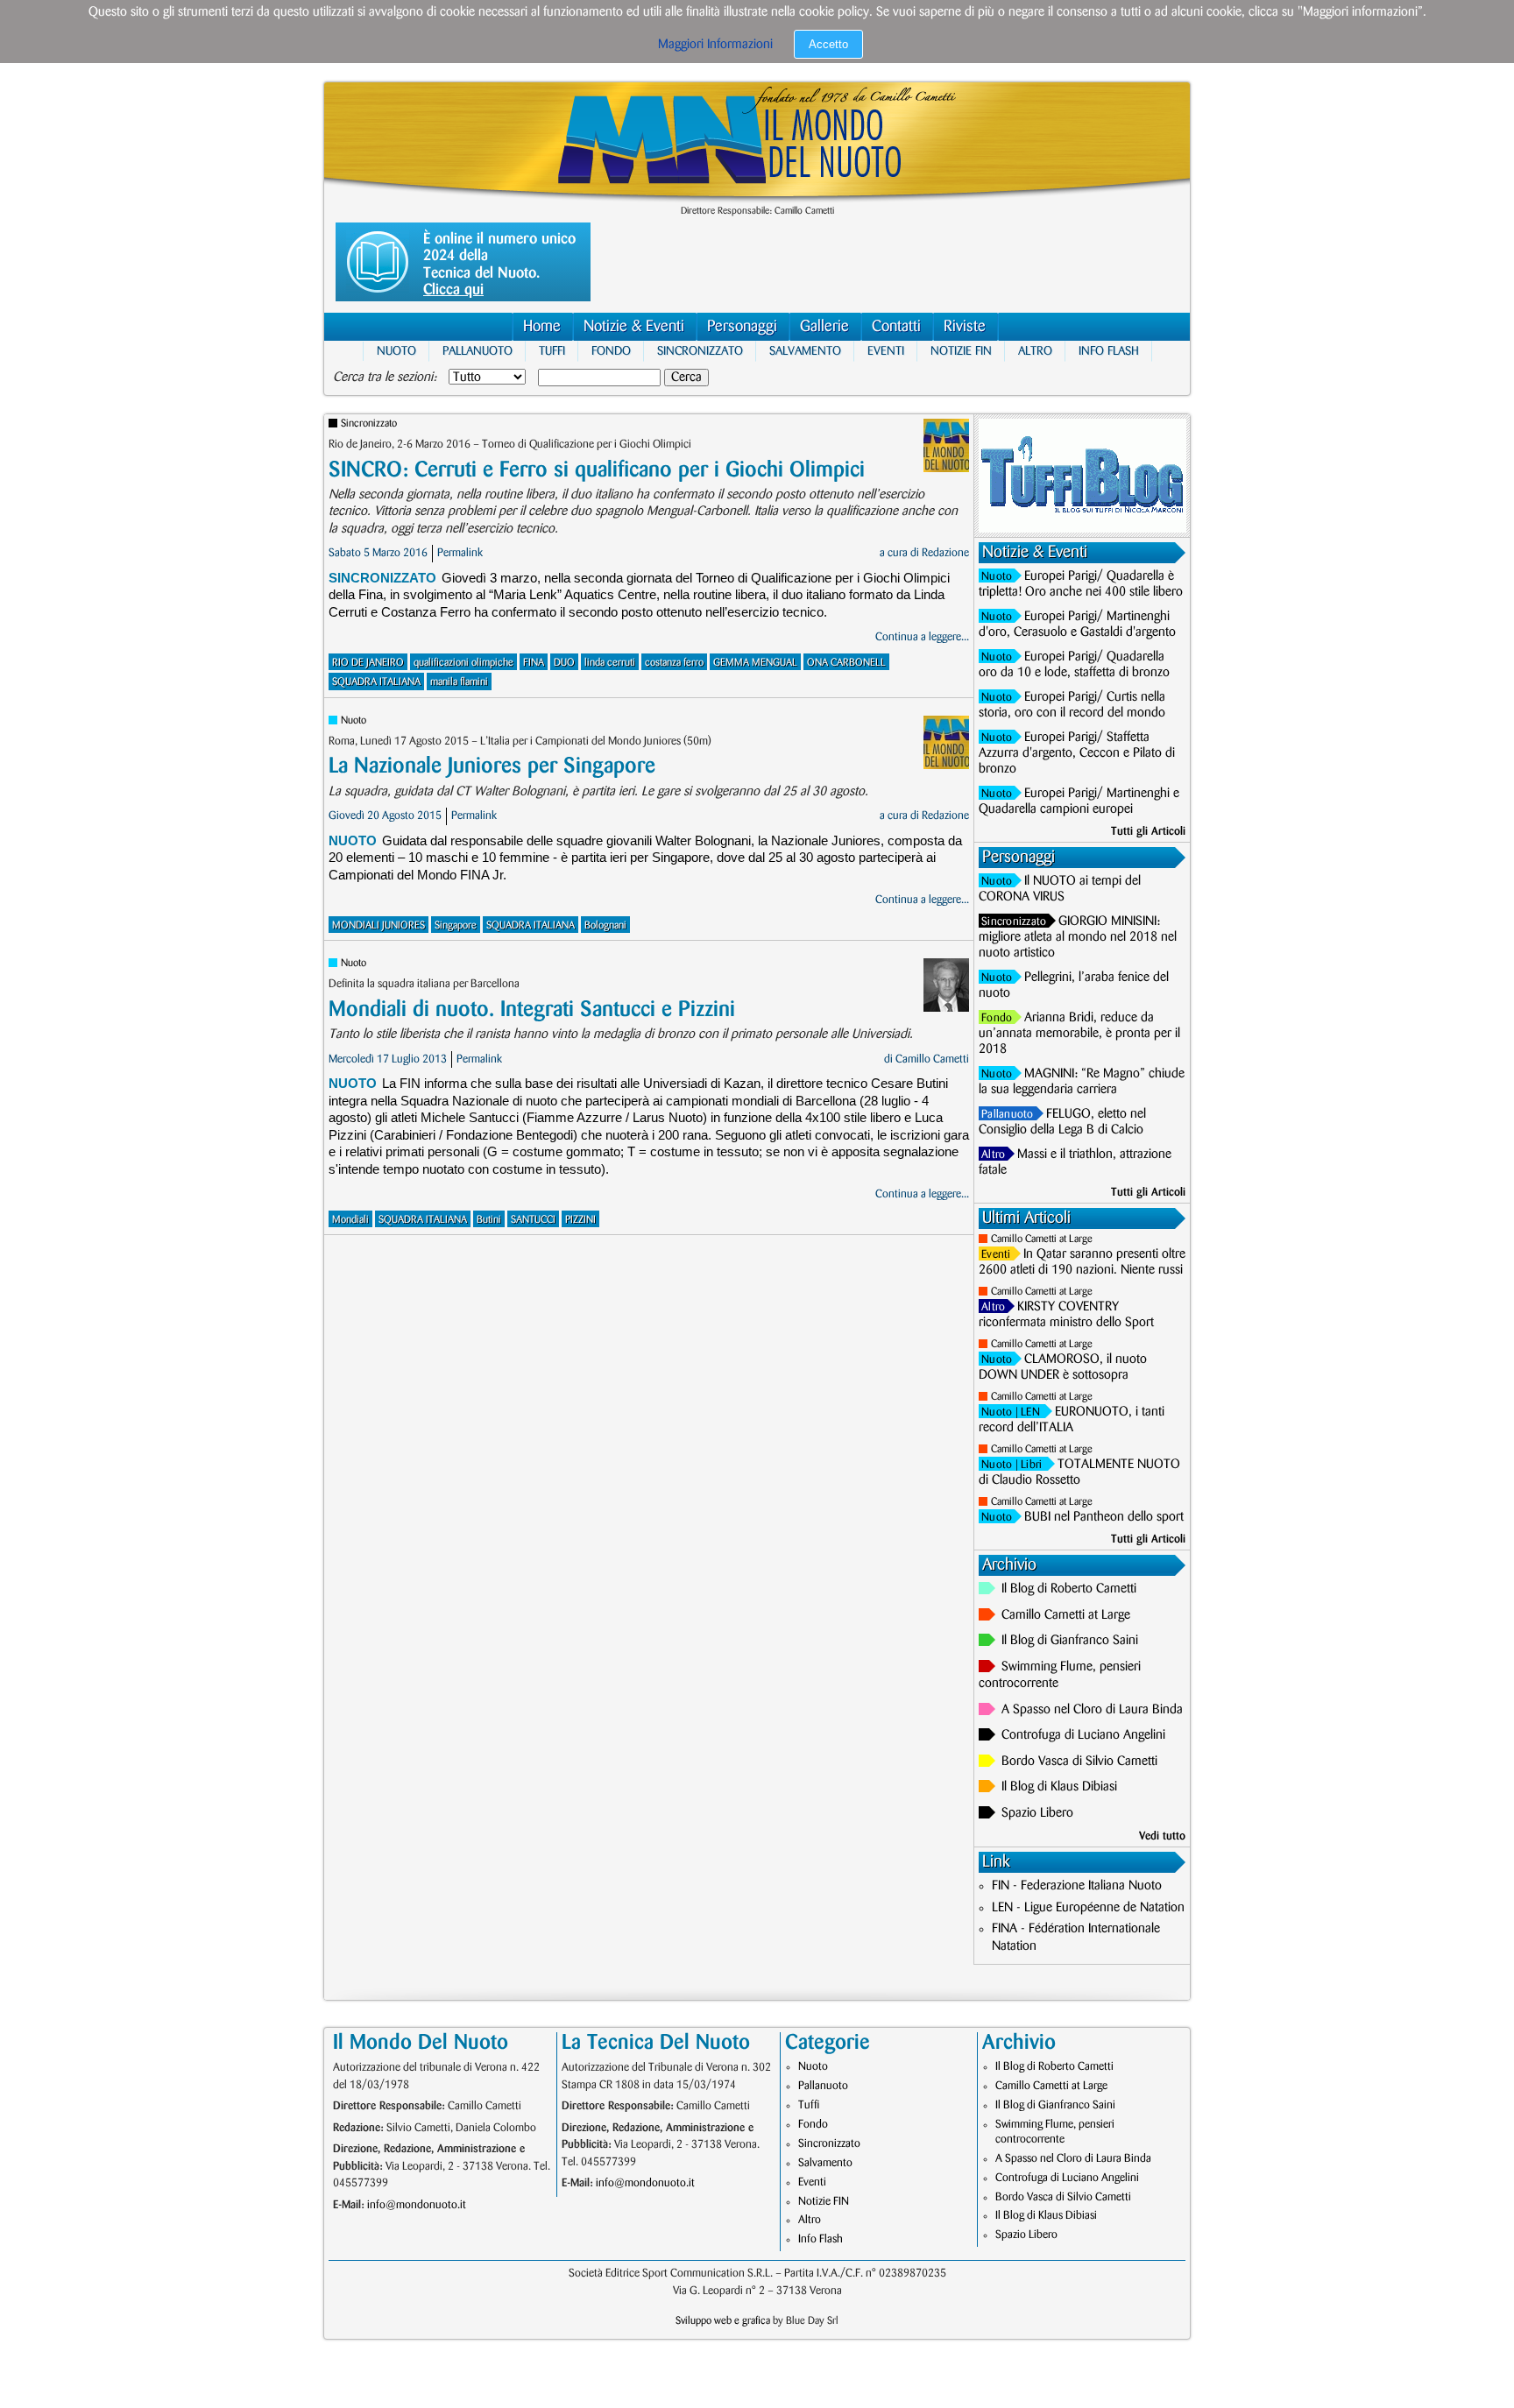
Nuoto (396, 351)
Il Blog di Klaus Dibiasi (1059, 1787)
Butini (489, 1220)
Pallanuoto (478, 351)
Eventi (886, 351)
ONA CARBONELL (846, 663)
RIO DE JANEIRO (368, 663)
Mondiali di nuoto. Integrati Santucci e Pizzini (532, 1010)
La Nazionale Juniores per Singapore (492, 766)
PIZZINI (580, 1220)
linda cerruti (610, 663)
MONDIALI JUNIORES (378, 925)
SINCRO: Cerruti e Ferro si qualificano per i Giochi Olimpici (597, 470)
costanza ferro (674, 663)
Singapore (456, 925)
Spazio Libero (1037, 1813)
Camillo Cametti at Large (1042, 1239)
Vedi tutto (1162, 1836)
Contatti (896, 327)
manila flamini (459, 682)
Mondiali (350, 1220)
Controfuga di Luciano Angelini (1083, 1735)
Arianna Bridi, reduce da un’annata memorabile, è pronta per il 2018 (1079, 1034)
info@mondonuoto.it (417, 2205)
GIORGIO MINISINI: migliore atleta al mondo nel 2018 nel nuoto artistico (1078, 937)
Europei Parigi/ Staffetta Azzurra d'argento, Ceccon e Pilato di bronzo (1077, 753)
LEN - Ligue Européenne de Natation (1088, 1908)
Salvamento (805, 351)
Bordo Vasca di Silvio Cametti (1079, 1762)
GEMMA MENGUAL (755, 663)
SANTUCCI (533, 1220)
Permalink (460, 553)
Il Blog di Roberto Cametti (1069, 1589)
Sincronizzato (700, 351)
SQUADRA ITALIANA (376, 682)
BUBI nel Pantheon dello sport (1104, 1517)
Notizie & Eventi (634, 327)
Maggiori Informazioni (715, 45)
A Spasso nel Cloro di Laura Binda (1092, 1710)
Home (542, 327)
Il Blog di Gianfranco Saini (1070, 1641)
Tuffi (552, 351)
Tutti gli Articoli (1148, 831)
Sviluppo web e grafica (723, 2321)
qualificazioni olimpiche (463, 663)
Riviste (965, 327)
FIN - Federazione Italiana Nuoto (1077, 1886)
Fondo (611, 351)
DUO (564, 663)
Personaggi (742, 327)
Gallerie (824, 327)
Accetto (828, 44)
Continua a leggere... (922, 637)
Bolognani (605, 925)
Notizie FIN (961, 351)
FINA (534, 663)
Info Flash (1109, 351)
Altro (1035, 351)
